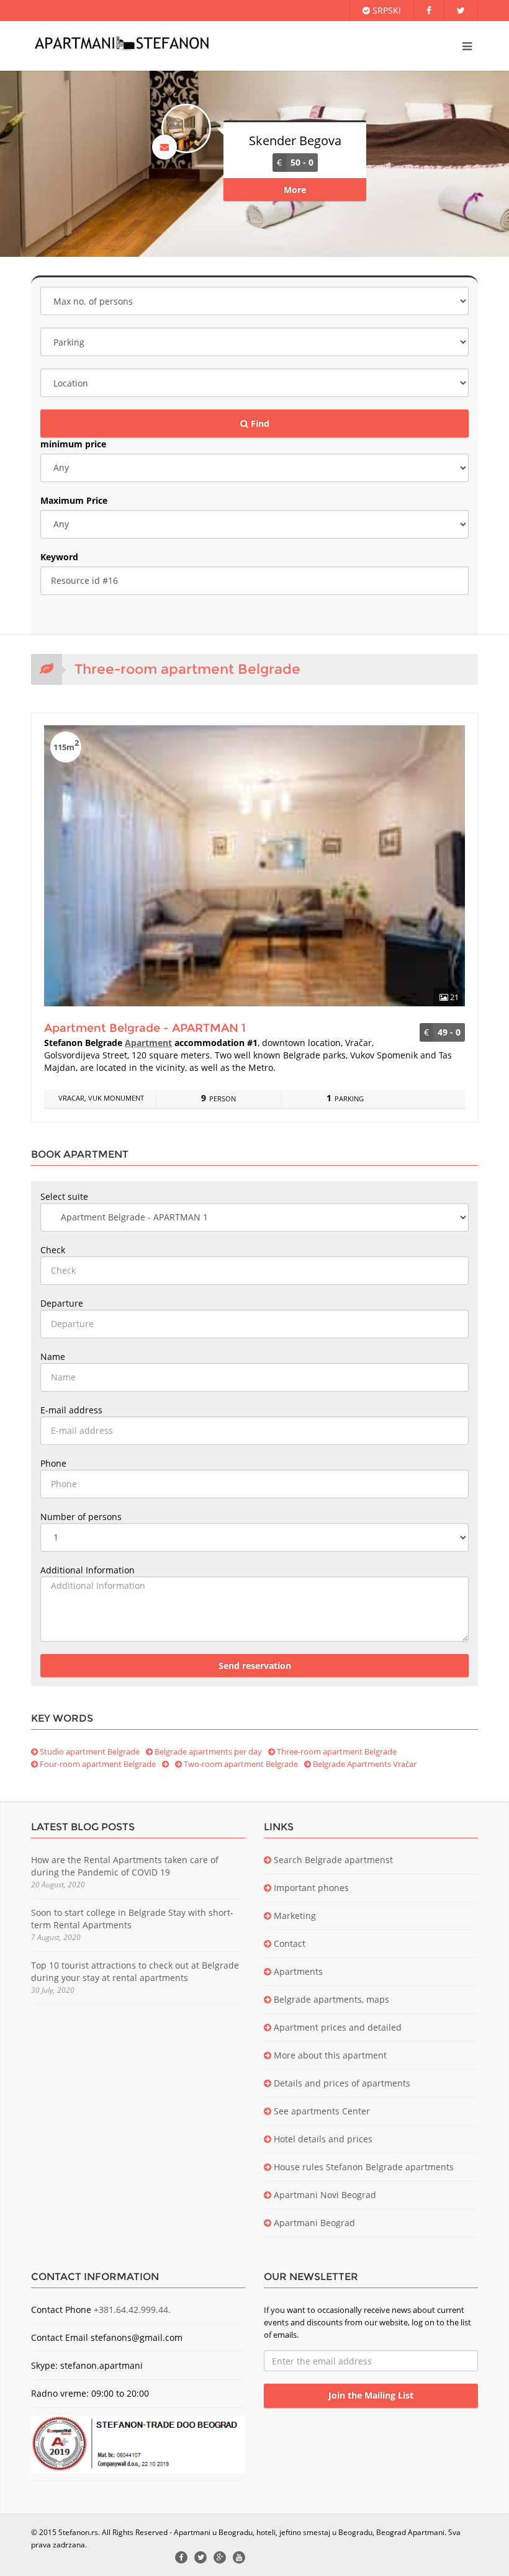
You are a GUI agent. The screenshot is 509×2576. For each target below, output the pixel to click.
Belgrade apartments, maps (330, 1999)
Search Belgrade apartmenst (332, 1860)
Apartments (297, 1971)
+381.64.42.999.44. (132, 2310)
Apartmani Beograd (313, 2223)
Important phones (310, 1888)
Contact (288, 1943)
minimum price (73, 444)
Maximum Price (74, 500)
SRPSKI (385, 10)
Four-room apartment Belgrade (97, 1764)
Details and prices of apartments (341, 2083)
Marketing (294, 1916)
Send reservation (255, 1666)
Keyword (59, 557)
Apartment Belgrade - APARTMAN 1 (145, 1028)
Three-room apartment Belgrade (336, 1751)
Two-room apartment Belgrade (240, 1764)
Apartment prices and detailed (336, 2027)
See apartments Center (321, 2111)
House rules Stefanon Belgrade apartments (363, 2167)
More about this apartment (329, 2055)
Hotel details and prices (322, 2139)
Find (259, 423)
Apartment (148, 1043)
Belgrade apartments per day (207, 1751)
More (295, 190)
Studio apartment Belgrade (89, 1751)
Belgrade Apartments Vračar (364, 1764)
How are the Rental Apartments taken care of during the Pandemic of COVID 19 (125, 1866)
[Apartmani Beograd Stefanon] (122, 43)
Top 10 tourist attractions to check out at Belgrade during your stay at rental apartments (135, 1971)
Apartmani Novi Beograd (324, 2195)
